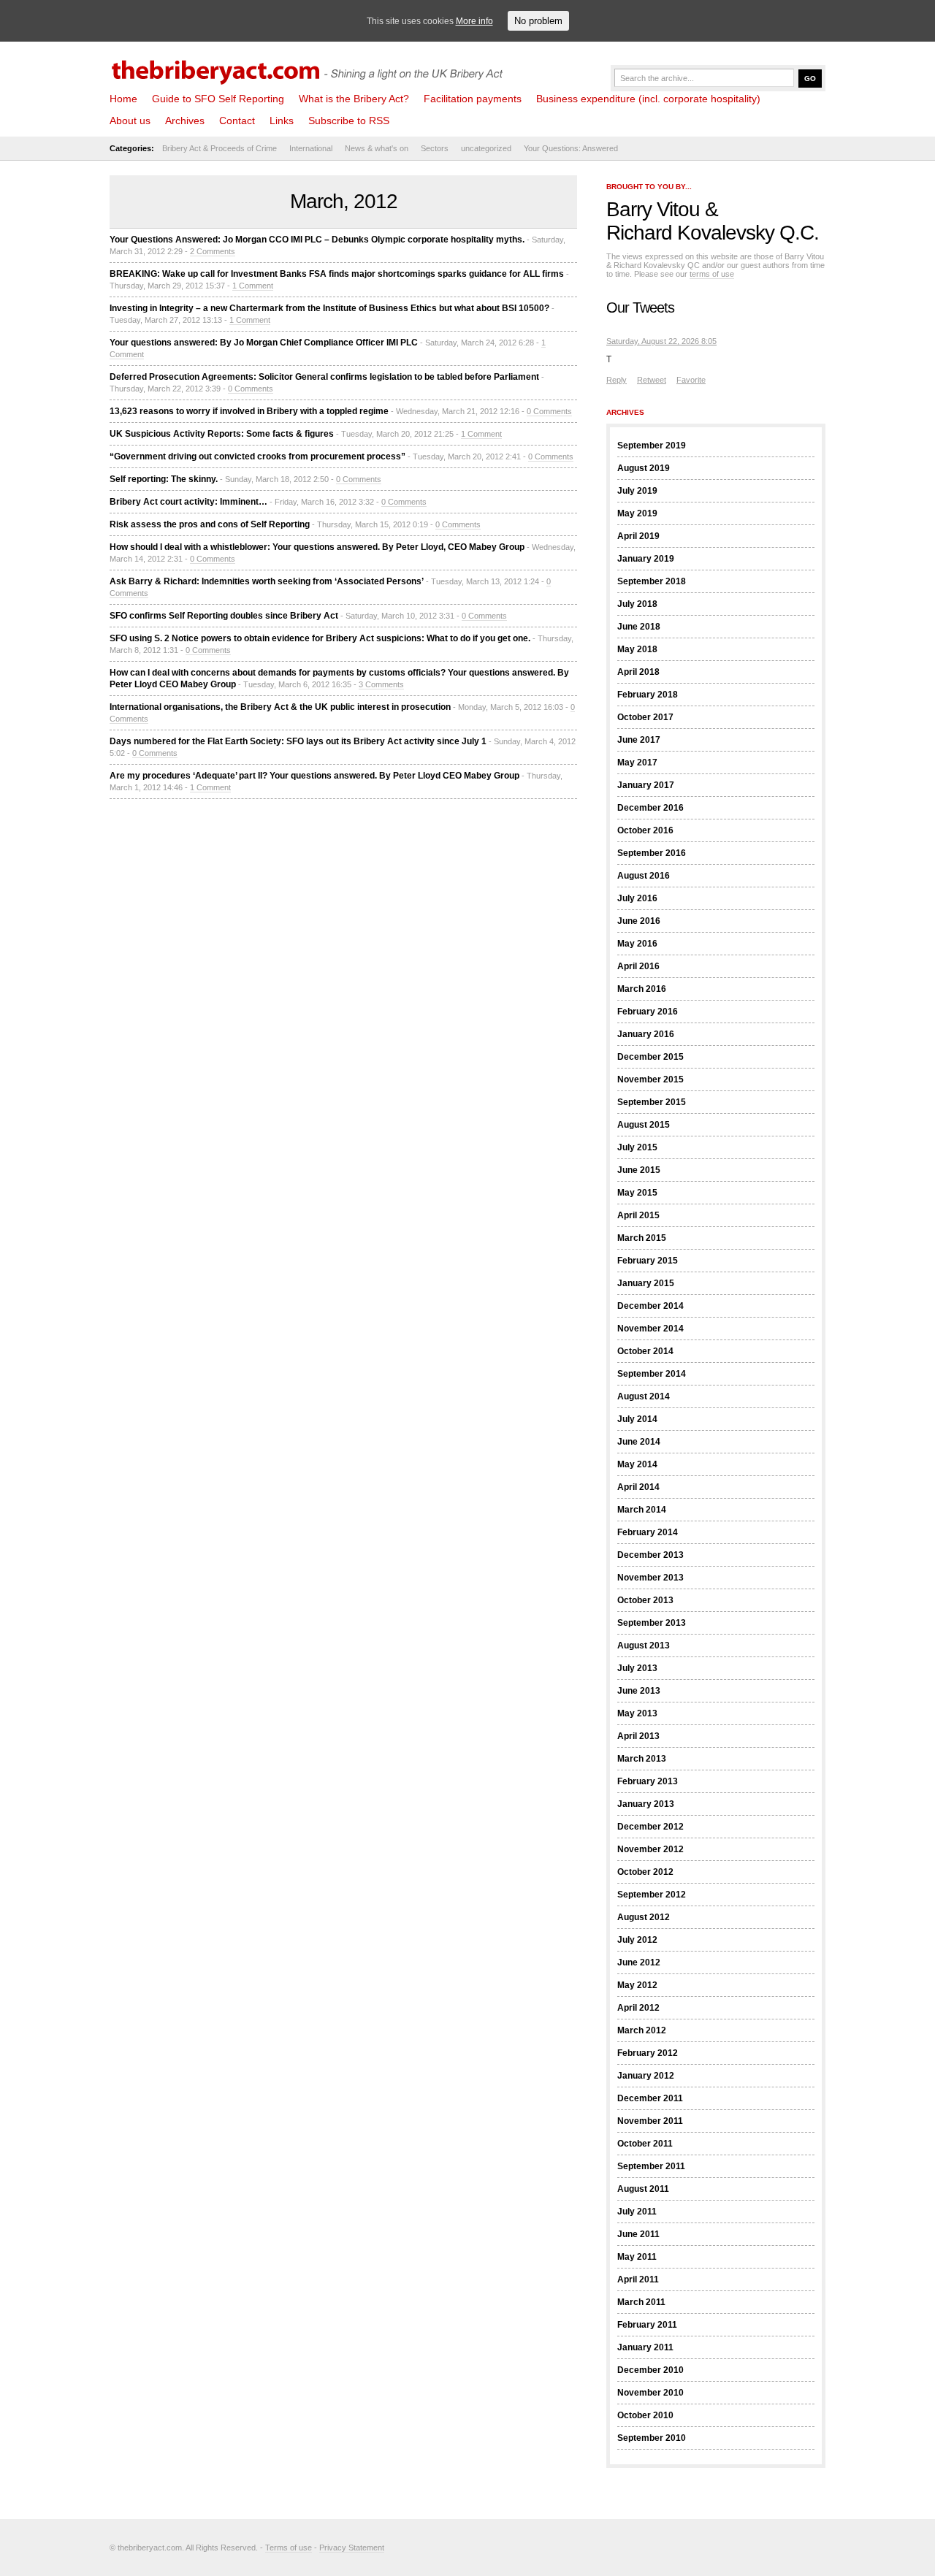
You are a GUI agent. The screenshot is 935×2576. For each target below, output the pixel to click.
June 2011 (638, 2234)
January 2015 (646, 1283)
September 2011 (651, 2166)
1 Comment (253, 286)
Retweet (652, 380)
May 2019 (637, 513)
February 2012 (648, 2053)
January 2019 (646, 559)
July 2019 (637, 491)
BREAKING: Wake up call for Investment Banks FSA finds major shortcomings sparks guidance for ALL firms (337, 274)
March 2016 (642, 989)
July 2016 (637, 898)
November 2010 (650, 2393)
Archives (185, 121)
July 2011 (637, 2212)
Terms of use (289, 2548)
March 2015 (642, 1238)
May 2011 (637, 2257)
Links (282, 121)
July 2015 (637, 1147)
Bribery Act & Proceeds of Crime (220, 148)
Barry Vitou (653, 209)
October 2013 (645, 1600)
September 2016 (652, 853)
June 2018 (639, 627)
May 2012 (637, 1985)
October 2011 (645, 2144)
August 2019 (644, 468)
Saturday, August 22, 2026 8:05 (661, 341)
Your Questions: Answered (571, 148)
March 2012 (642, 2030)
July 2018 (637, 604)
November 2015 (650, 1079)
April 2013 (638, 1736)
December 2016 (650, 808)
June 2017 (639, 740)
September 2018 (652, 581)
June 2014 (639, 1442)
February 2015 (648, 1261)
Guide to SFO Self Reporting (218, 99)
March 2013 (642, 1759)
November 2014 (650, 1329)
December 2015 (650, 1057)
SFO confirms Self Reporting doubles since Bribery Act (224, 616)
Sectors (435, 148)
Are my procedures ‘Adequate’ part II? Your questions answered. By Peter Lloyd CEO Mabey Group (314, 776)
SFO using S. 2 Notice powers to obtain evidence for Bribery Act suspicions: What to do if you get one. (320, 638)
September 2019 (652, 446)
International (311, 148)
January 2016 (646, 1034)
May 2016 (637, 944)
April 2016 (638, 966)
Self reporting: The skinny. (164, 479)
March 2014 (642, 1510)
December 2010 (650, 2370)
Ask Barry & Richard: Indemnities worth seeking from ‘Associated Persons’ (267, 581)
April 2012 (638, 2008)
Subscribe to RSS (349, 121)
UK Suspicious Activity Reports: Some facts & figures (222, 434)
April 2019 (638, 536)
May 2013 (637, 1713)
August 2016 (644, 876)
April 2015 (638, 1215)
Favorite (691, 380)
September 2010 (652, 2438)
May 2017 (637, 763)
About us (130, 121)
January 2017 (646, 785)
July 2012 (637, 1940)
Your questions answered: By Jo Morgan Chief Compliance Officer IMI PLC (264, 343)
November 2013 (650, 1578)
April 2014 (638, 1487)
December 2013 (650, 1555)
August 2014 (644, 1396)
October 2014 (645, 1351)
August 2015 (644, 1125)
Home (123, 99)
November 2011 (650, 2121)
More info (474, 21)
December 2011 (650, 2098)
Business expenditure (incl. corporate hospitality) (648, 99)
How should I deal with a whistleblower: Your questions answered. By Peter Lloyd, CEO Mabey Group (317, 547)
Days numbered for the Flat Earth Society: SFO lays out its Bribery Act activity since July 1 (298, 741)
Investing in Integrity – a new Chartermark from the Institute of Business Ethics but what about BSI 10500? (329, 308)
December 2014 (650, 1306)
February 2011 (647, 2325)
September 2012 (652, 1895)
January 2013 (646, 1804)
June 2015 (639, 1170)
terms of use (712, 274)
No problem (538, 21)
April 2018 (638, 672)
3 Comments (381, 684)
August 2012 (644, 1917)
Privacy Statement (352, 2548)
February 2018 (648, 695)
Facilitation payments (473, 99)
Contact (237, 121)
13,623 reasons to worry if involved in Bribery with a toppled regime (249, 411)
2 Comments (213, 251)
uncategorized (486, 148)
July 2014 (637, 1419)
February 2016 (648, 1012)
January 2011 (645, 2347)
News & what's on (377, 148)
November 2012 (650, 1849)
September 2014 (652, 1374)
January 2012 (646, 2076)
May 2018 (637, 649)
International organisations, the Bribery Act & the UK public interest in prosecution (280, 707)
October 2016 (645, 830)
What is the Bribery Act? (354, 99)
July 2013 (637, 1668)
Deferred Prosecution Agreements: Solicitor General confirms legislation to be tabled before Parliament (324, 377)
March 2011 (641, 2302)
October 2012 (645, 1872)
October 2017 (645, 717)
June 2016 (639, 921)
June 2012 (639, 1962)
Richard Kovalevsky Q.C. (713, 233)
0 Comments (251, 389)
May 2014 (637, 1464)
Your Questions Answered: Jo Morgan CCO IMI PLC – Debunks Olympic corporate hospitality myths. (317, 240)
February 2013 (648, 1781)
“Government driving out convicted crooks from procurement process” (257, 456)
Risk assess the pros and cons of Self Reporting (210, 524)
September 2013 (652, 1623)
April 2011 (638, 2279)
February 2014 (648, 1532)
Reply (617, 380)
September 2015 (652, 1102)
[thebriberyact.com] (310, 67)
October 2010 (645, 2415)
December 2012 (650, 1827)
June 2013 (639, 1691)
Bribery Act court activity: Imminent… (188, 502)
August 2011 (643, 2189)
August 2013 (644, 1646)
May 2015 (637, 1193)
